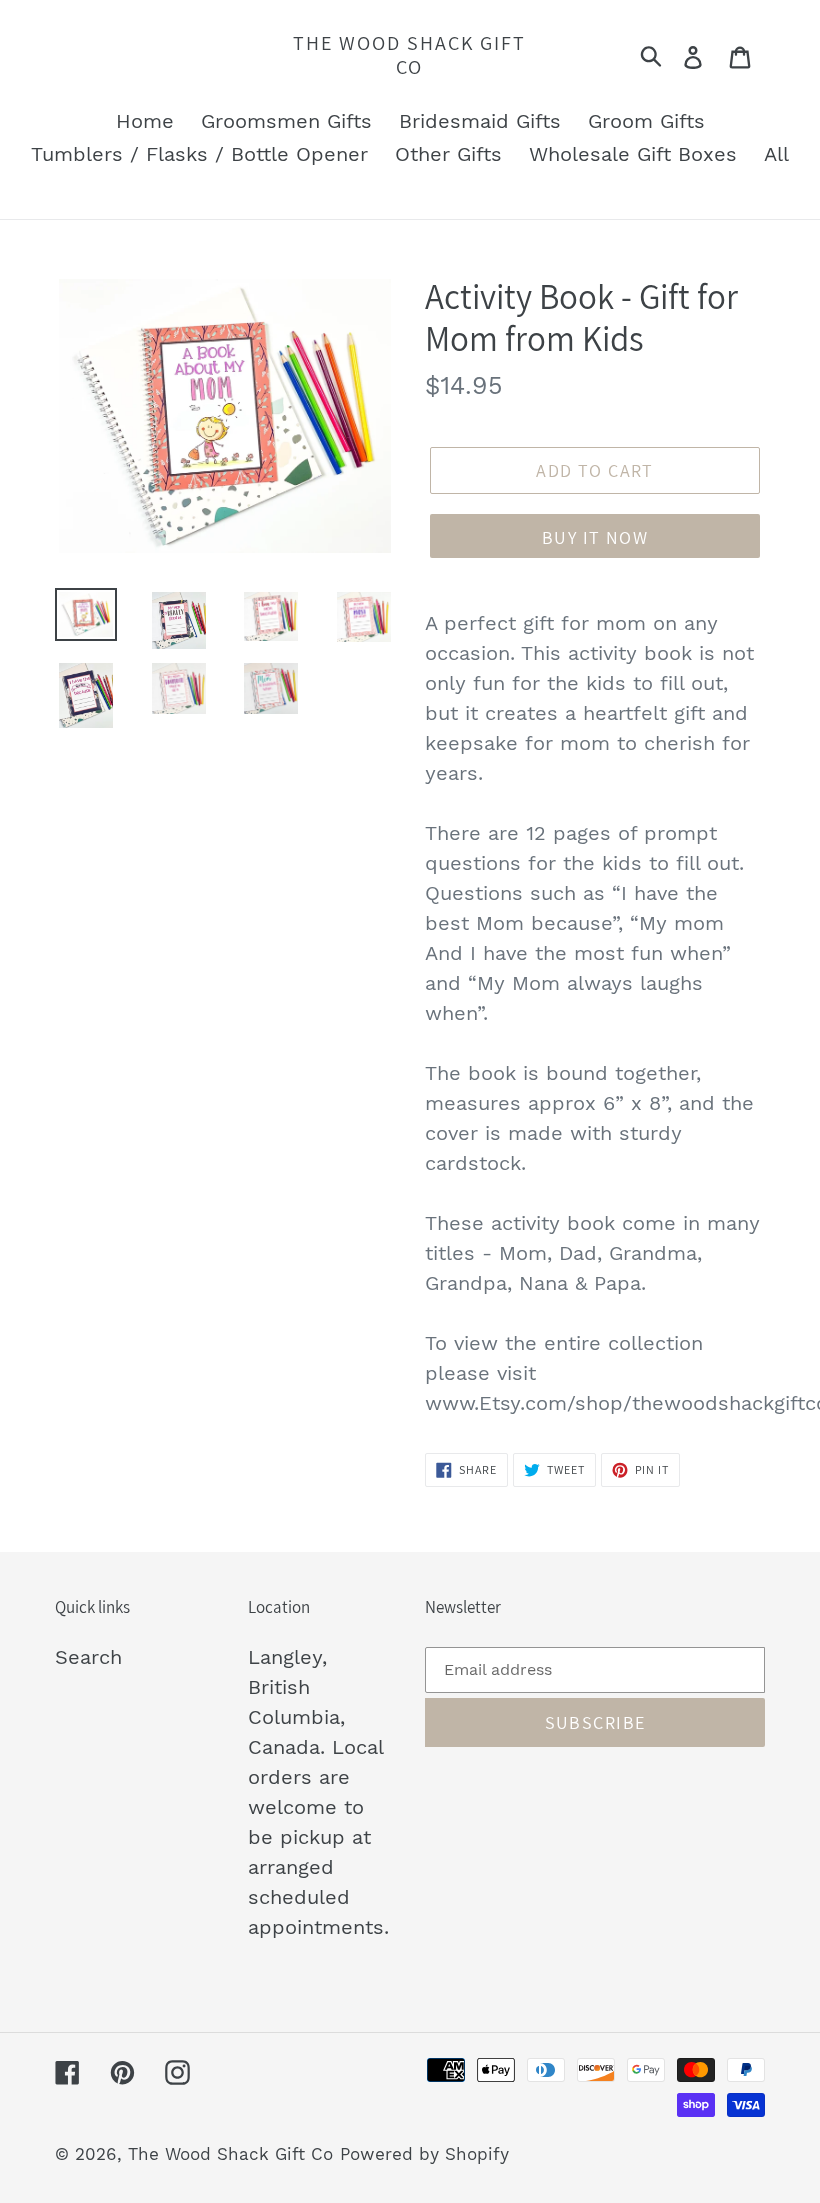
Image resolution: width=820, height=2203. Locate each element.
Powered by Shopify (424, 2154)
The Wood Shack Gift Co (409, 55)
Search (88, 1657)
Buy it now (595, 537)
